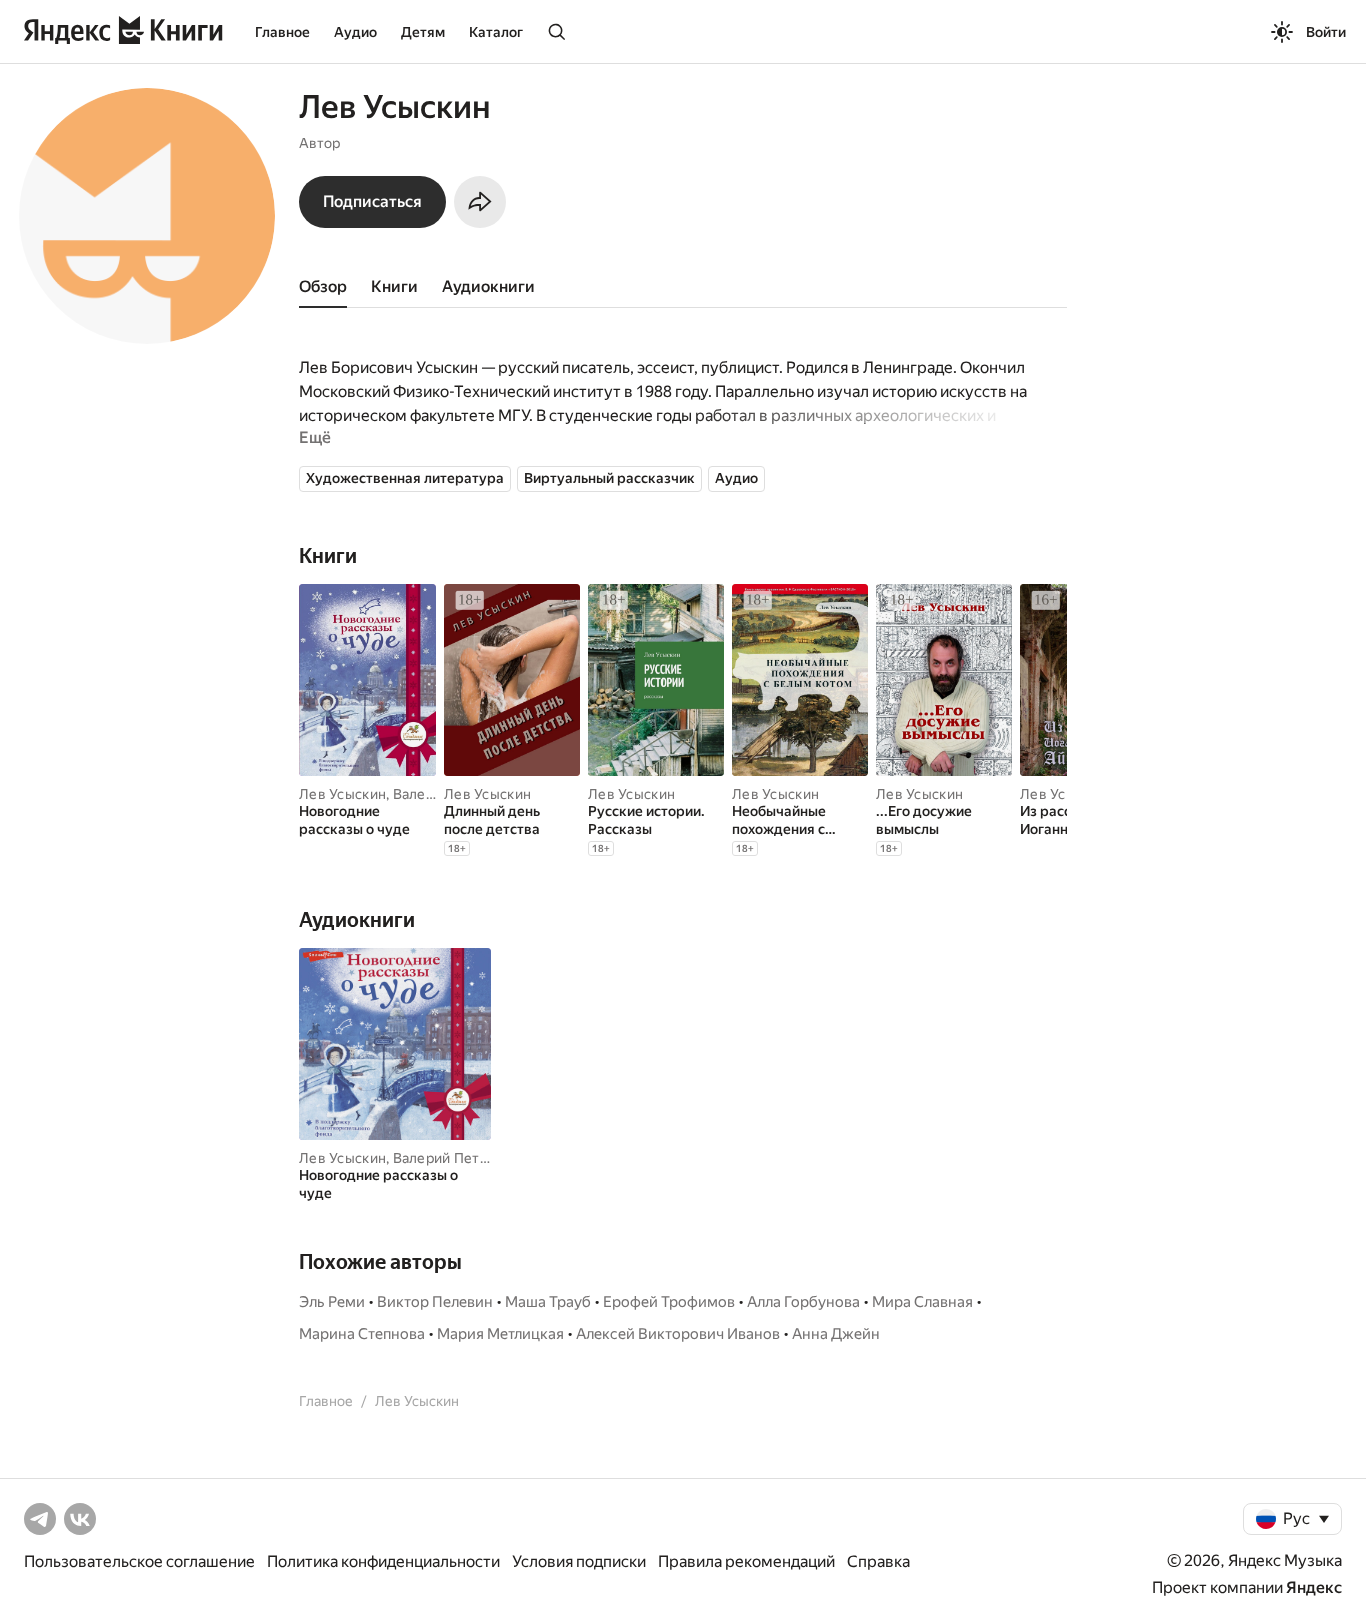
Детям (423, 32)
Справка (878, 1561)
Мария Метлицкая (500, 1334)
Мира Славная (922, 1302)
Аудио (355, 32)
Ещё (315, 437)
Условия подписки (579, 1561)
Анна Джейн (836, 1334)
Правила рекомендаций (746, 1561)
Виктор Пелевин (435, 1302)
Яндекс (1314, 1587)
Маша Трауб (548, 1302)
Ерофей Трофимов (669, 1302)
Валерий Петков (448, 1158)
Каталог (496, 32)
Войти (1326, 32)
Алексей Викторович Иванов (678, 1334)
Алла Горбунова (803, 1302)
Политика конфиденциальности (383, 1561)
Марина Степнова (362, 1334)
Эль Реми (332, 1302)
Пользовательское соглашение (139, 1561)
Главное (282, 32)
